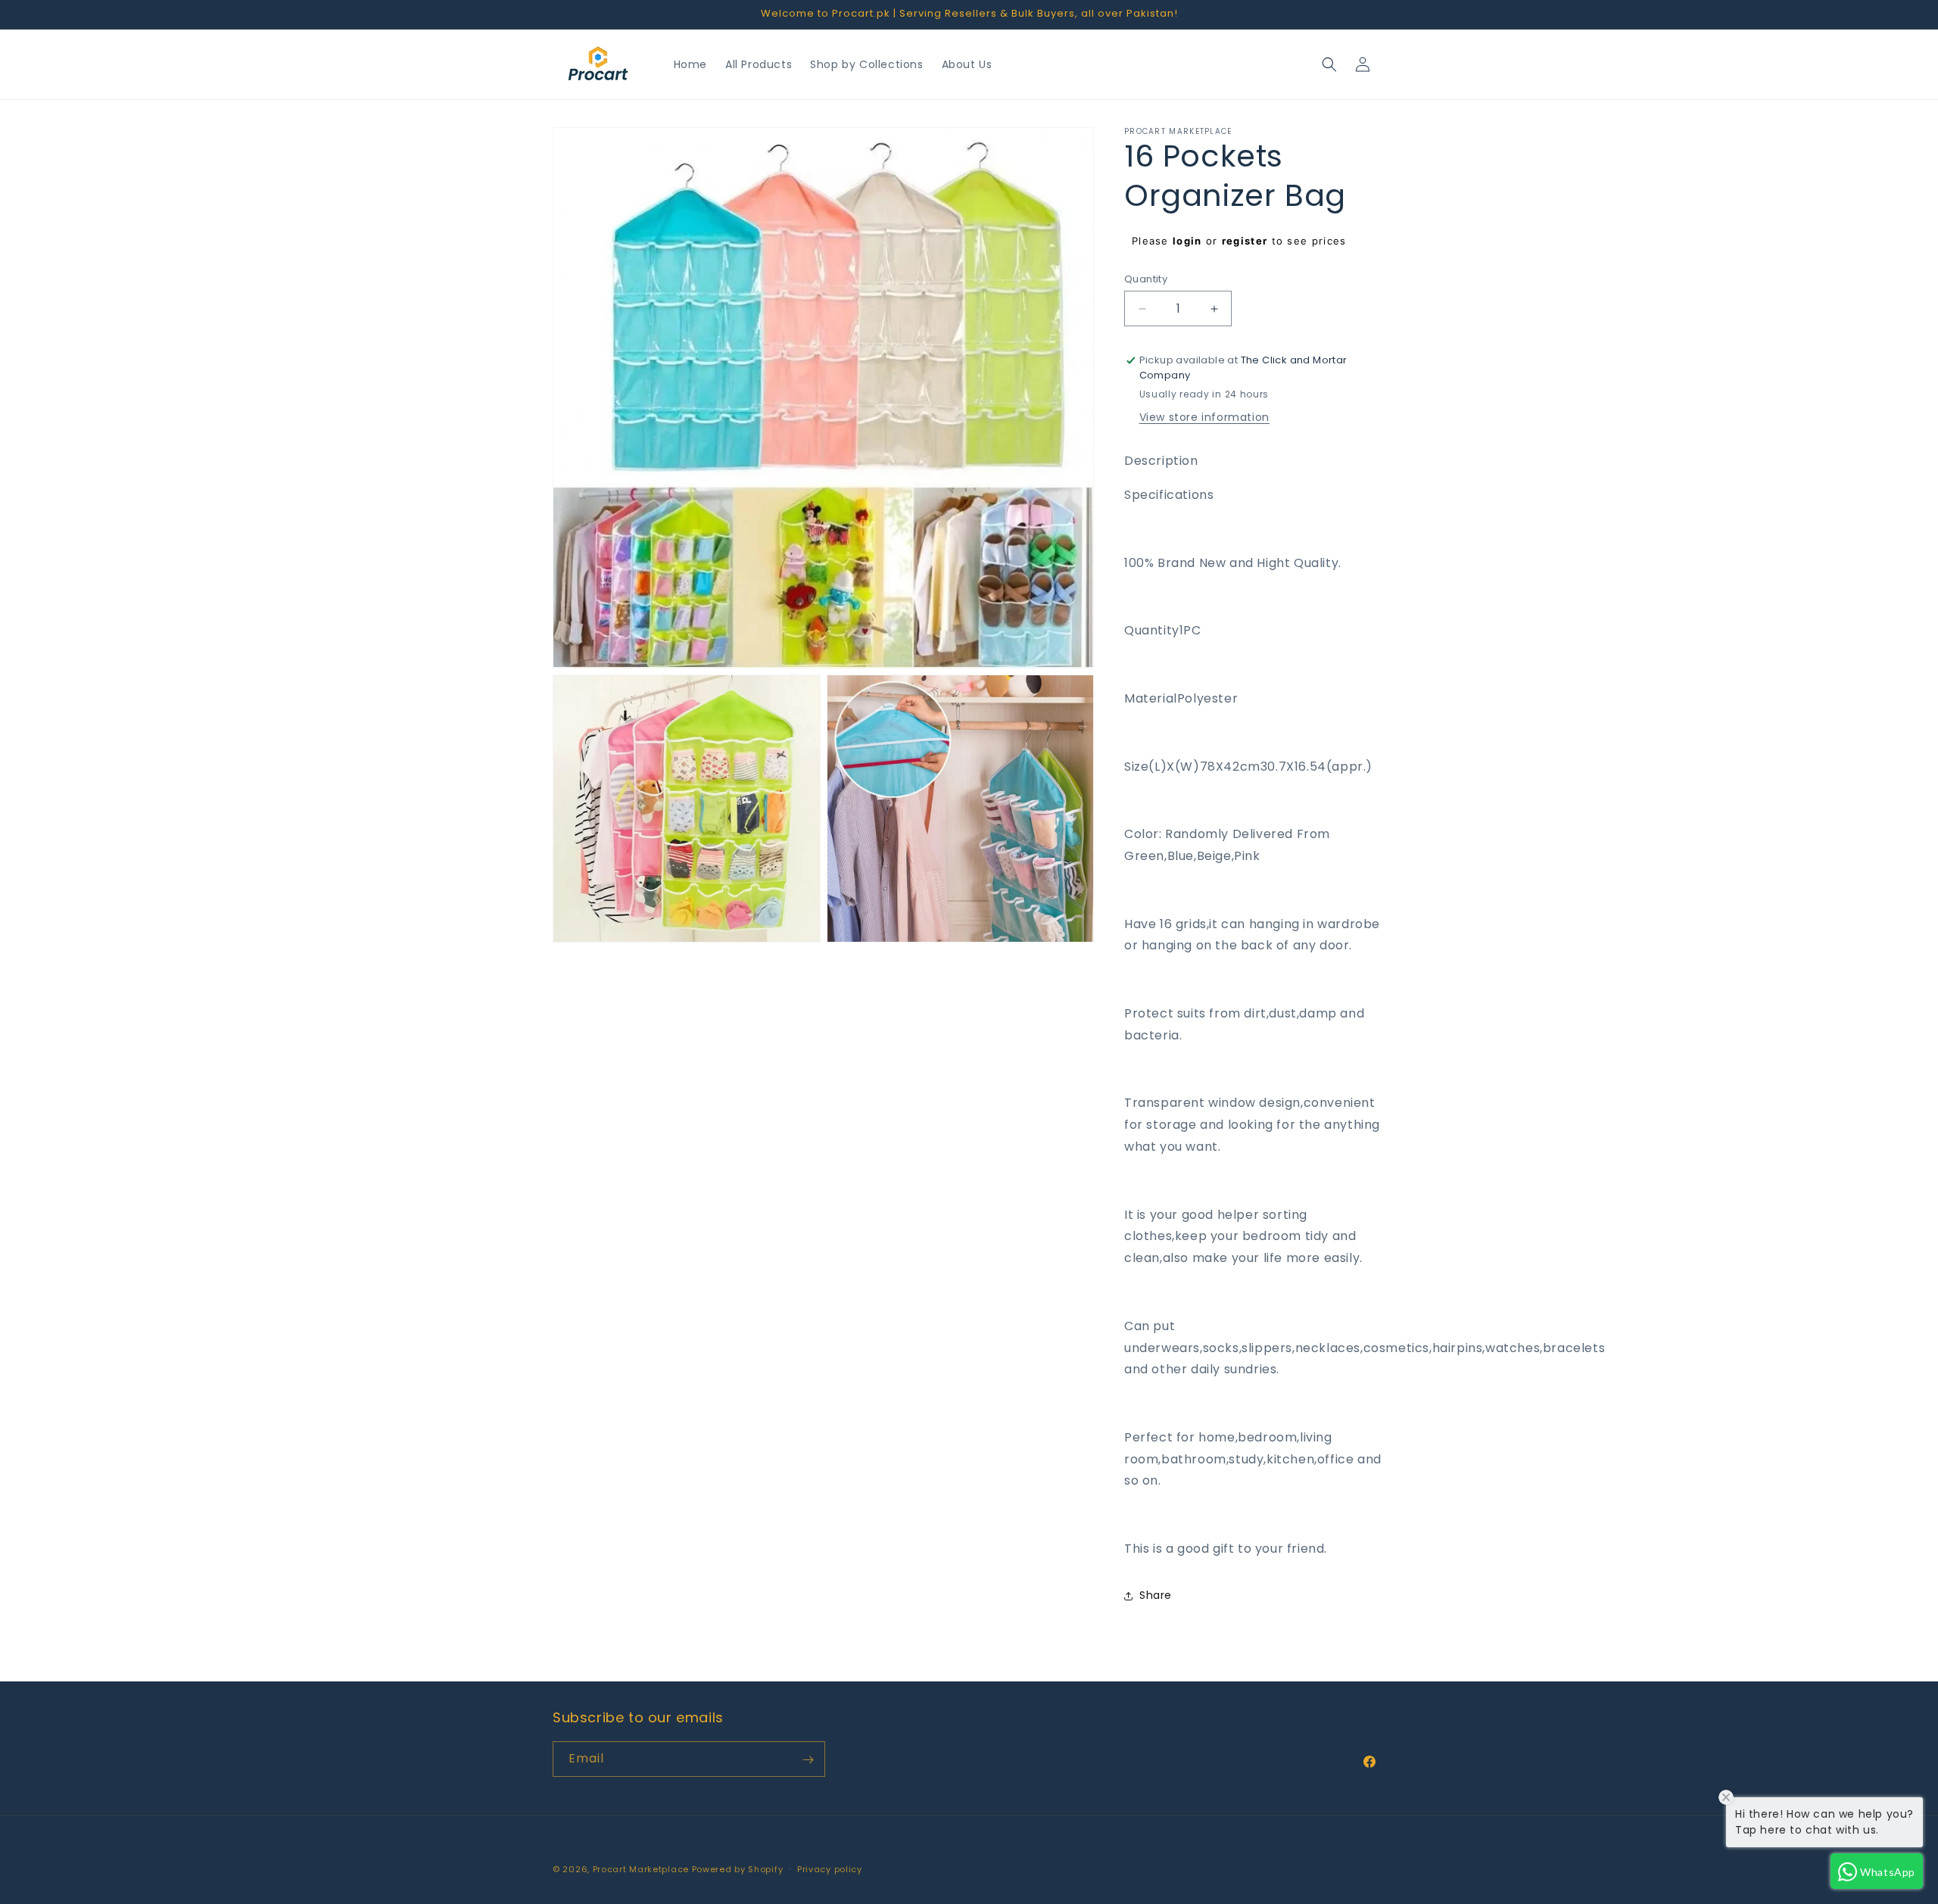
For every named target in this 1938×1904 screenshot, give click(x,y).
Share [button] (1156, 1596)
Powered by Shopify (738, 1869)
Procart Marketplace (641, 1869)
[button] (1329, 64)
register (1245, 241)
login (1187, 241)
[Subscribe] (808, 1760)
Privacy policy (830, 1868)
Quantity (1146, 279)
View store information (1204, 418)
